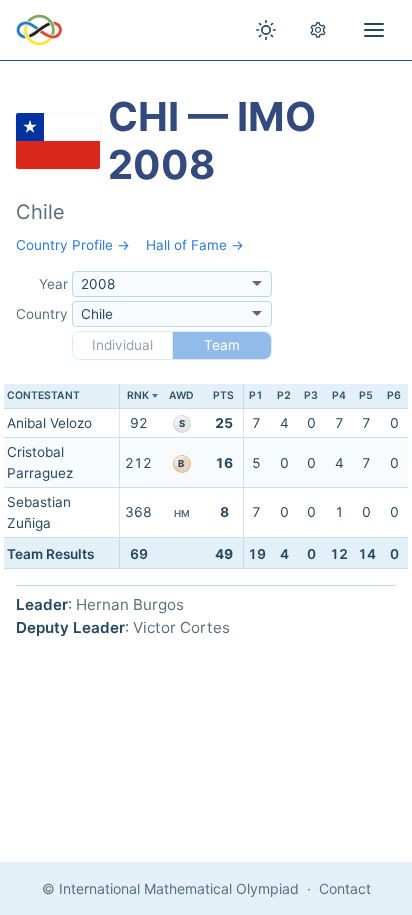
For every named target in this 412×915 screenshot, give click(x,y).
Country (42, 314)
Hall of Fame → (195, 245)
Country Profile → (73, 245)
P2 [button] (284, 395)
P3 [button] (311, 395)
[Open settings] (318, 30)
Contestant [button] (43, 395)
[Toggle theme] (266, 30)
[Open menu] (374, 30)
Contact (345, 888)
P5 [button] (366, 395)
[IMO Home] (39, 30)
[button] (138, 396)
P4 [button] (339, 395)
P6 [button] (394, 395)
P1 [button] (256, 395)
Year (53, 284)
